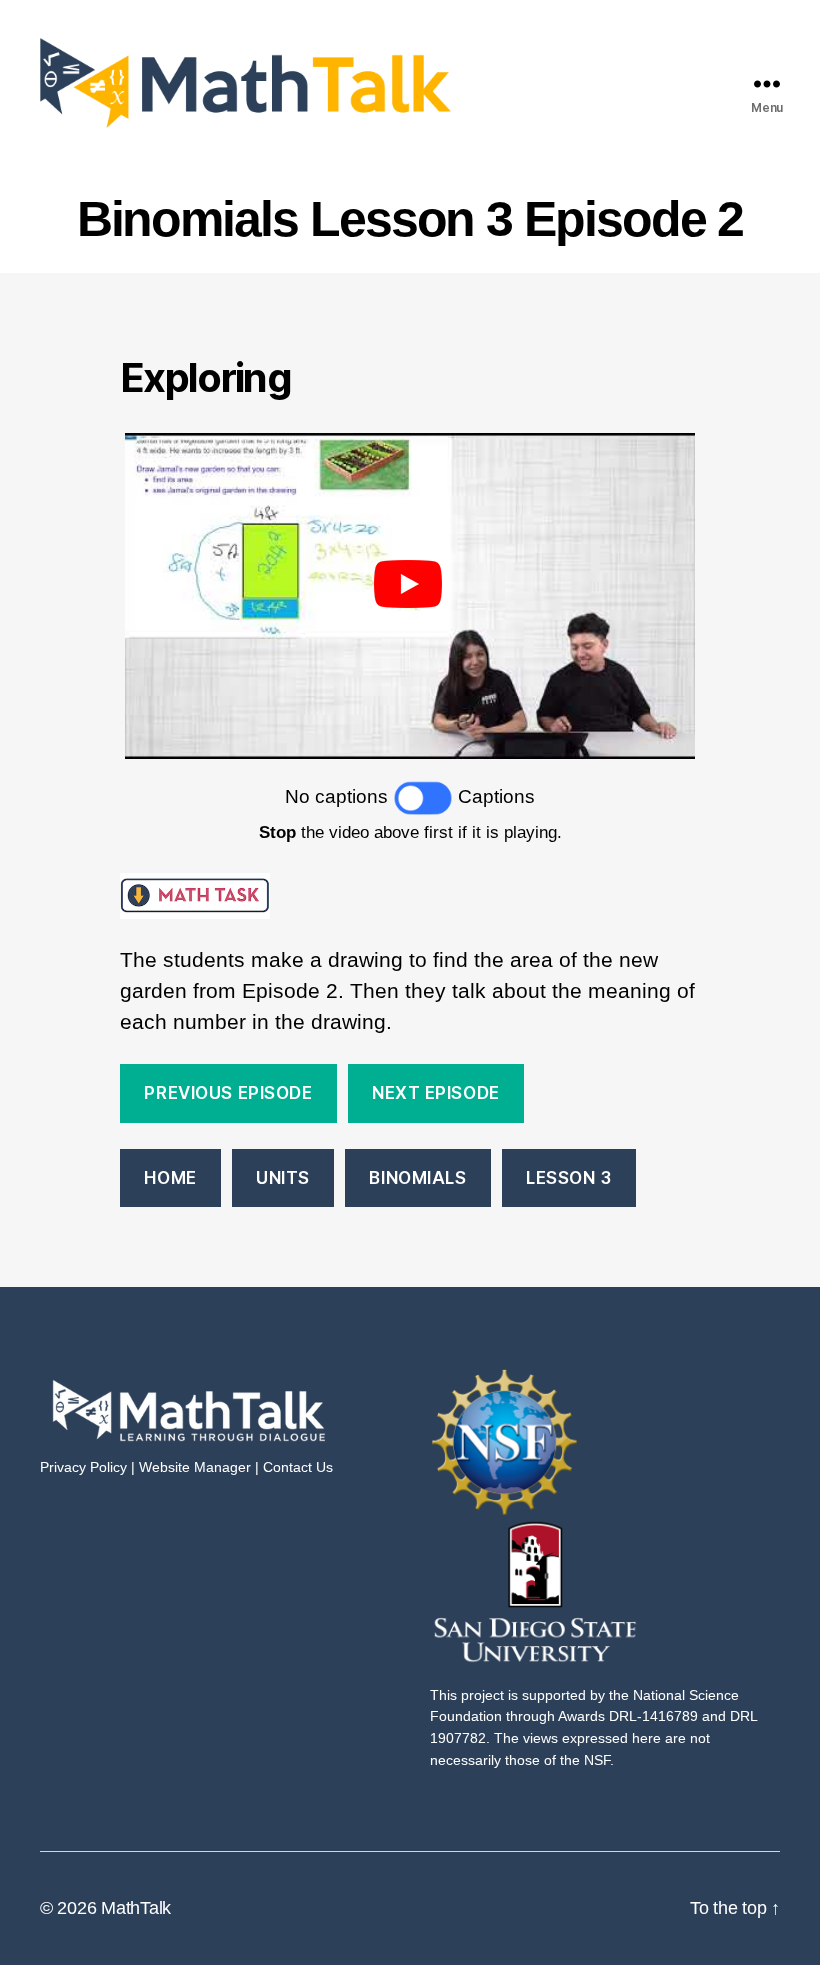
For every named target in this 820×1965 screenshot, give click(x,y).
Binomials (417, 1178)
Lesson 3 (569, 1178)
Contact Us (298, 1467)
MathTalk (136, 1908)
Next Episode (436, 1093)
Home (170, 1178)
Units (283, 1178)
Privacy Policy (83, 1467)
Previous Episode (228, 1093)
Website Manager (195, 1467)
